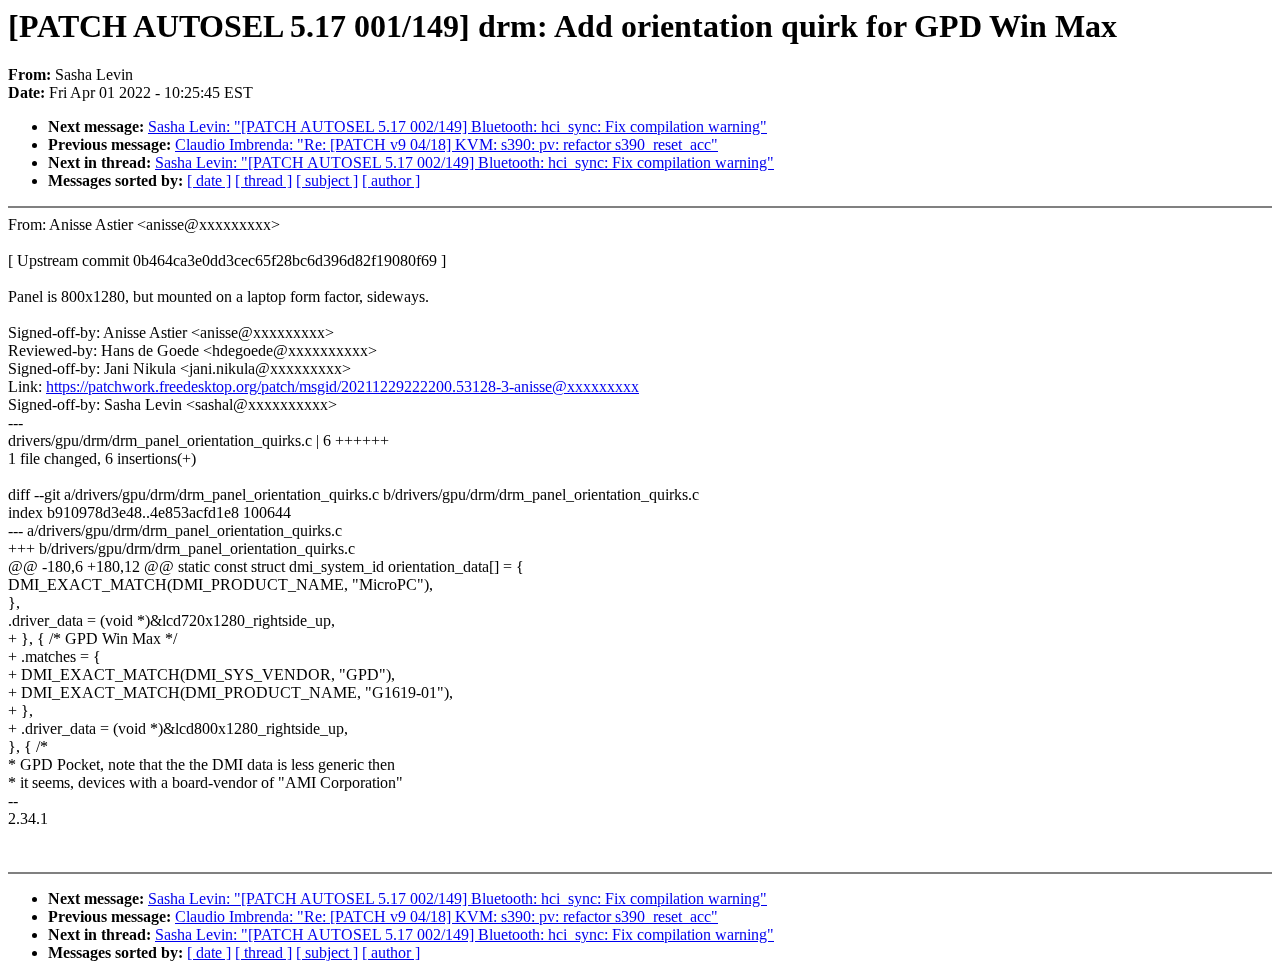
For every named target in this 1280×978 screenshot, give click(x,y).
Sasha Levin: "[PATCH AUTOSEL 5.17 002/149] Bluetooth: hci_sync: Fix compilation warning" (457, 126)
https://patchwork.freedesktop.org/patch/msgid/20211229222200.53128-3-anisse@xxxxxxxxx (342, 386)
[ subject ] (327, 180)
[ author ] (391, 180)
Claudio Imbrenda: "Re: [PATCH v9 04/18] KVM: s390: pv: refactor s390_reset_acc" (446, 144)
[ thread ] (263, 180)
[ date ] (209, 180)
